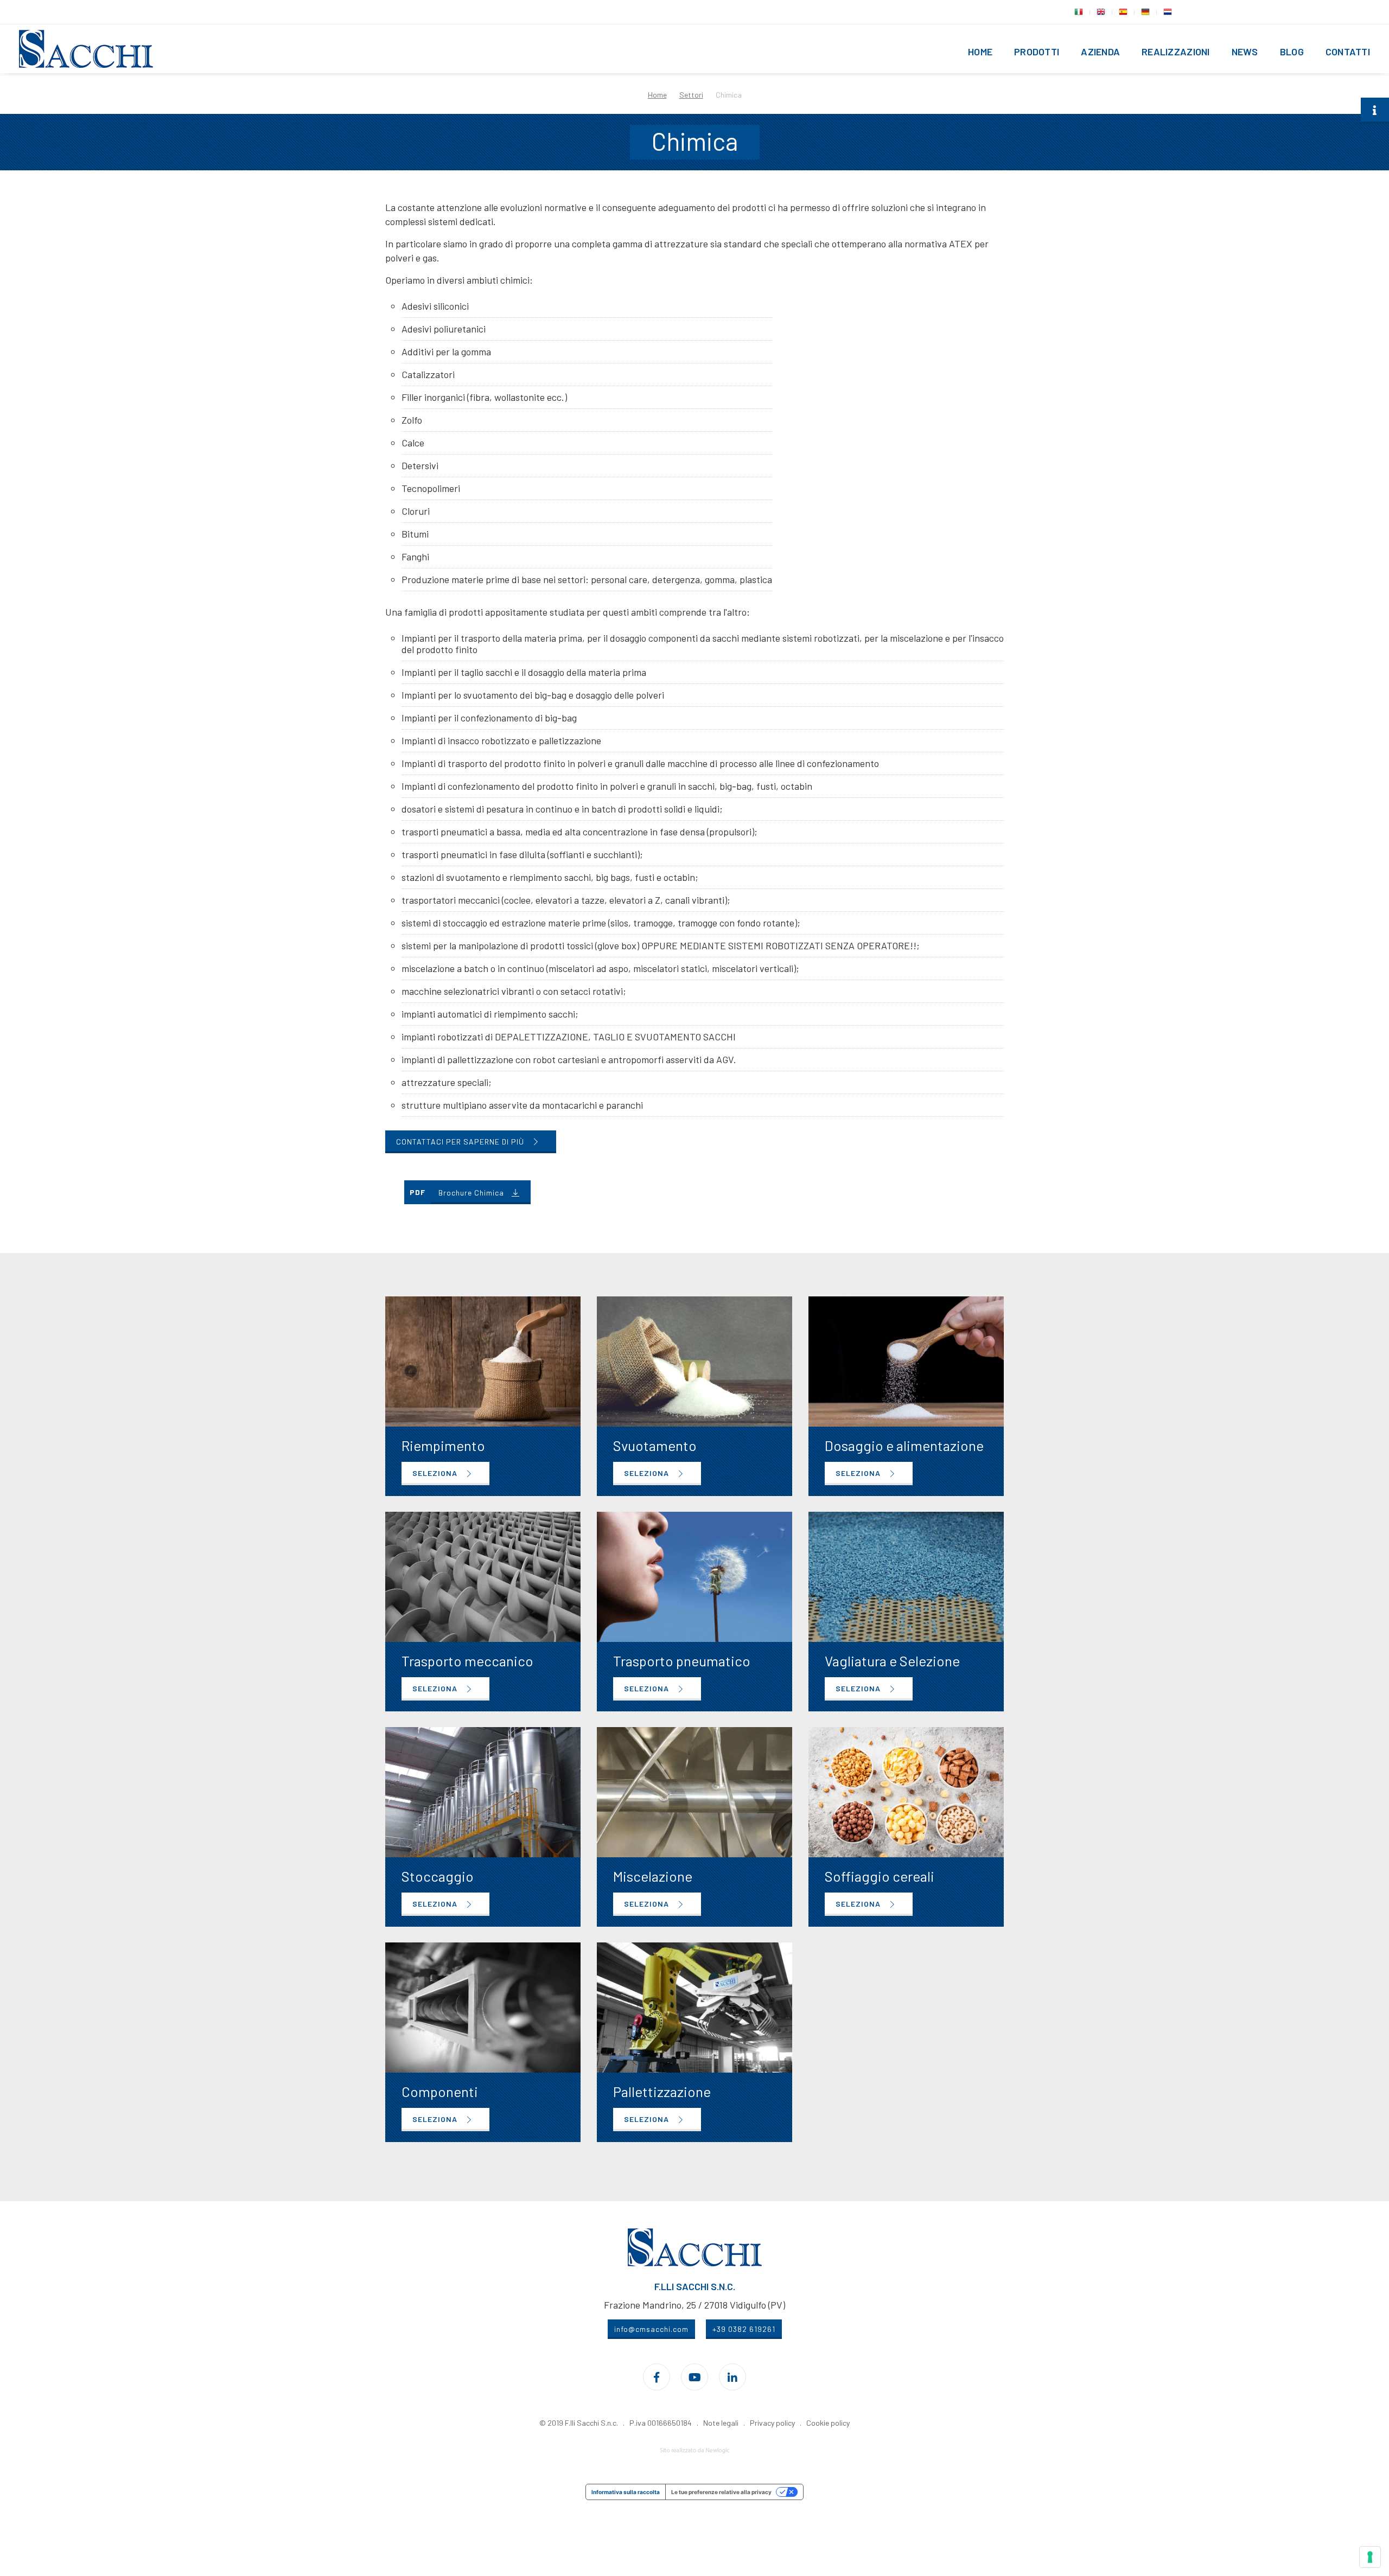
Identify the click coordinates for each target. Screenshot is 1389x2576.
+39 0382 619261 (744, 2329)
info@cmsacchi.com (651, 2329)
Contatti (1348, 52)
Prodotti (1037, 52)
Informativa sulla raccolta (626, 2492)
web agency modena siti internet (695, 2451)
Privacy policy (772, 2423)
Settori (691, 95)
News (1245, 52)
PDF (418, 1192)
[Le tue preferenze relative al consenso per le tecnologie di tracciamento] (1370, 2557)
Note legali (721, 2423)
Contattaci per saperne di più (461, 1142)
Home (980, 52)
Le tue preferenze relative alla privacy (721, 2492)
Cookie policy (828, 2423)
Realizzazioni (1176, 52)
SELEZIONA (436, 1473)
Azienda (1100, 52)
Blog (1292, 52)
